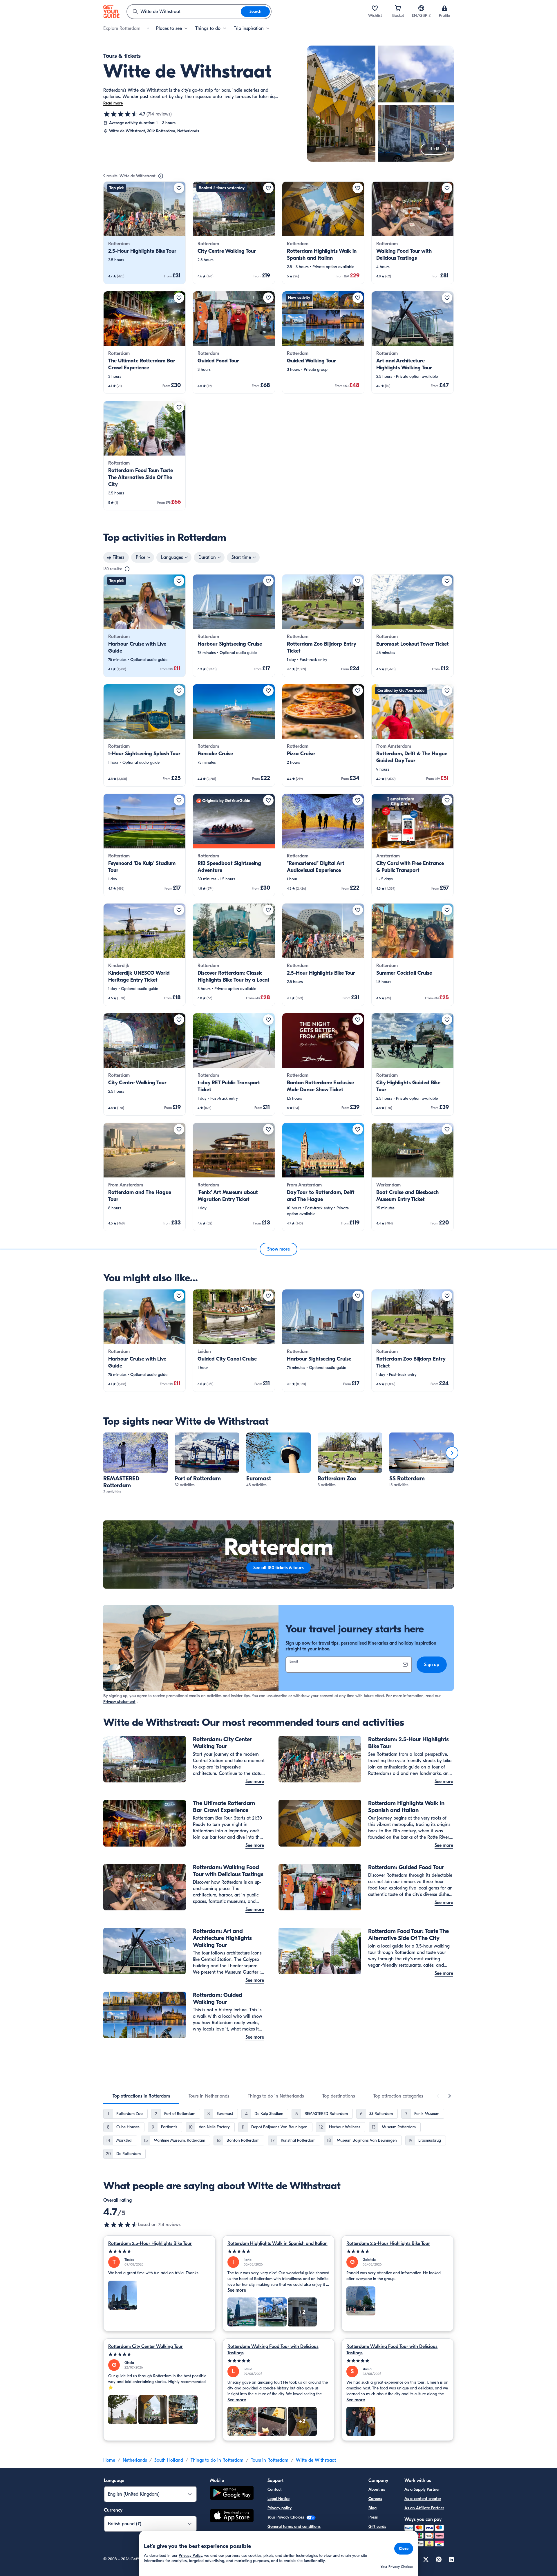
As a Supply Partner (422, 2489)
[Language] (421, 8)
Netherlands (135, 2460)
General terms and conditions (294, 2527)
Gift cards (377, 2527)
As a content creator (423, 2499)
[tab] (141, 2096)
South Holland (169, 2460)
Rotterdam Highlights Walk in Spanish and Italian (277, 2243)
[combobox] (184, 12)
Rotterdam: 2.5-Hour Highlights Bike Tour (150, 2243)
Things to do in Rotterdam (217, 2460)
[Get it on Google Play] (232, 2494)
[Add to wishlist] (179, 188)
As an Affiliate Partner (424, 2508)
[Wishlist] (375, 8)
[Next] (452, 1453)
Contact (275, 2489)
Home (109, 2460)
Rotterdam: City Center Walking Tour (145, 2346)
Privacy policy (280, 2508)
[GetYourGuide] (111, 12)
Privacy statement (119, 1702)
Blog (372, 2508)
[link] (144, 233)
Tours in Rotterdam (270, 2460)
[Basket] (398, 8)
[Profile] (444, 8)
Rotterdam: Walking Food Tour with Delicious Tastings (273, 2350)
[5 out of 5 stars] (159, 2251)
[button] (144, 233)
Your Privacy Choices (286, 2517)
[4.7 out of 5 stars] (121, 114)
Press (373, 2517)
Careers (375, 2499)
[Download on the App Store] (232, 2517)
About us (377, 2489)
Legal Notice (278, 2499)
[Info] (161, 176)
